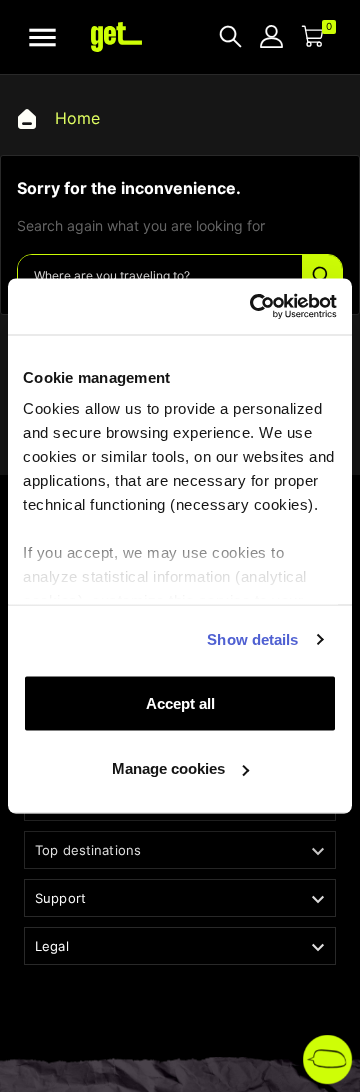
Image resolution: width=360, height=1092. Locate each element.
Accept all (180, 702)
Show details (252, 639)
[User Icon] (271, 36)
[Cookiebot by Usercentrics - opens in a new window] (254, 307)
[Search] (322, 276)
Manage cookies (168, 768)
